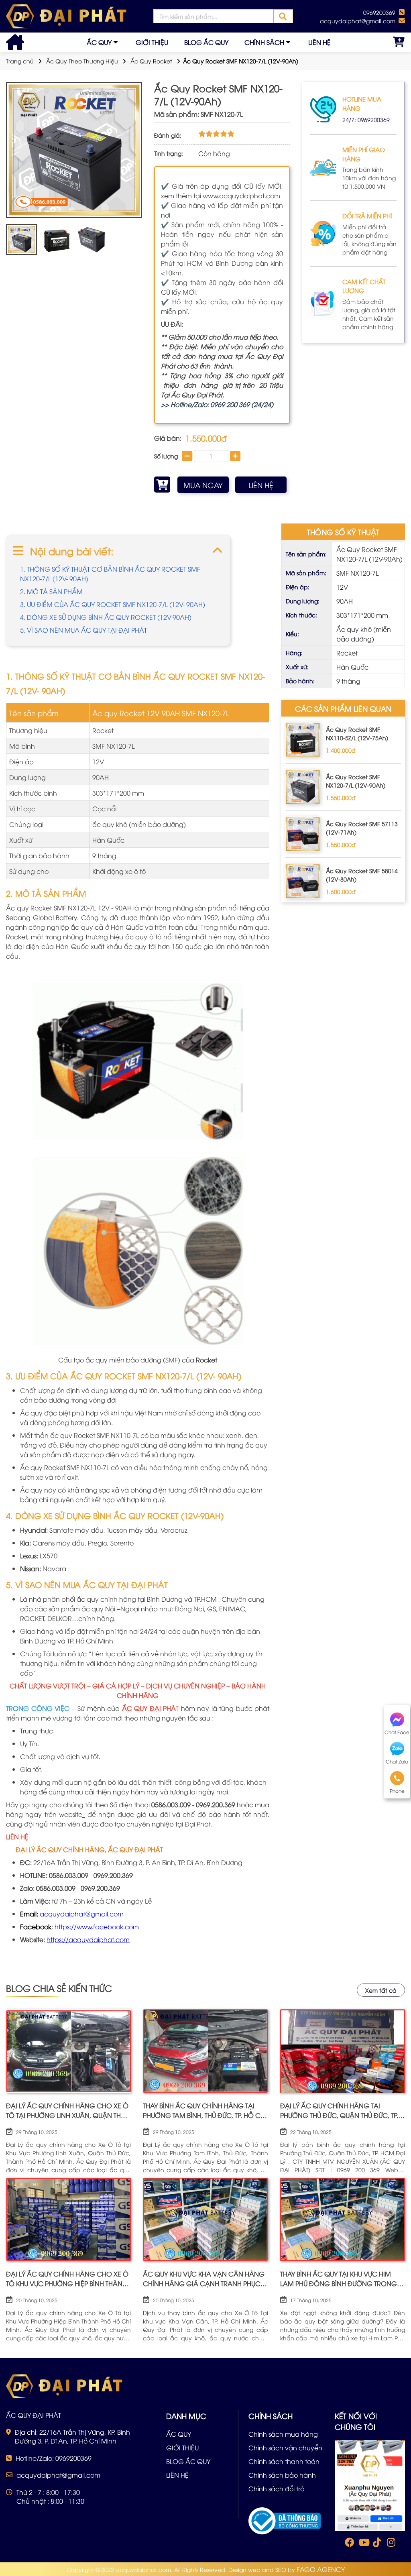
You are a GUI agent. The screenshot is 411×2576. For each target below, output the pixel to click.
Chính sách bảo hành (282, 2475)
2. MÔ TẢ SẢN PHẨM (51, 591)
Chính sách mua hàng (283, 2434)
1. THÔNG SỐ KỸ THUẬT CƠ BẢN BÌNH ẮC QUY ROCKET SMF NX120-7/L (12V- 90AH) (110, 574)
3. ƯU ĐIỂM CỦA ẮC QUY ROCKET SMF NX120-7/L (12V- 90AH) (113, 604)
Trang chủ (20, 61)
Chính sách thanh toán (284, 2461)
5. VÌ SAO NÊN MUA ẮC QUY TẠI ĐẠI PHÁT (83, 630)
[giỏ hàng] (399, 42)
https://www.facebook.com (97, 1926)
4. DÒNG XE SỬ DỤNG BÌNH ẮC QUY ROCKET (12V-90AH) (106, 617)
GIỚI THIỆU (152, 42)
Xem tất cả (381, 1990)
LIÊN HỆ (319, 42)
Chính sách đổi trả (277, 2488)
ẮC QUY (99, 42)
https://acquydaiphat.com (88, 1939)
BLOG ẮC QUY (206, 42)
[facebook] (370, 2485)
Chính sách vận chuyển (285, 2448)
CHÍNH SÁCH (264, 42)
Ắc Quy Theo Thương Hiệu (82, 61)
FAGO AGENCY (321, 2569)
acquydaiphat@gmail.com (82, 1914)
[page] (349, 2544)
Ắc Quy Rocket (151, 61)
